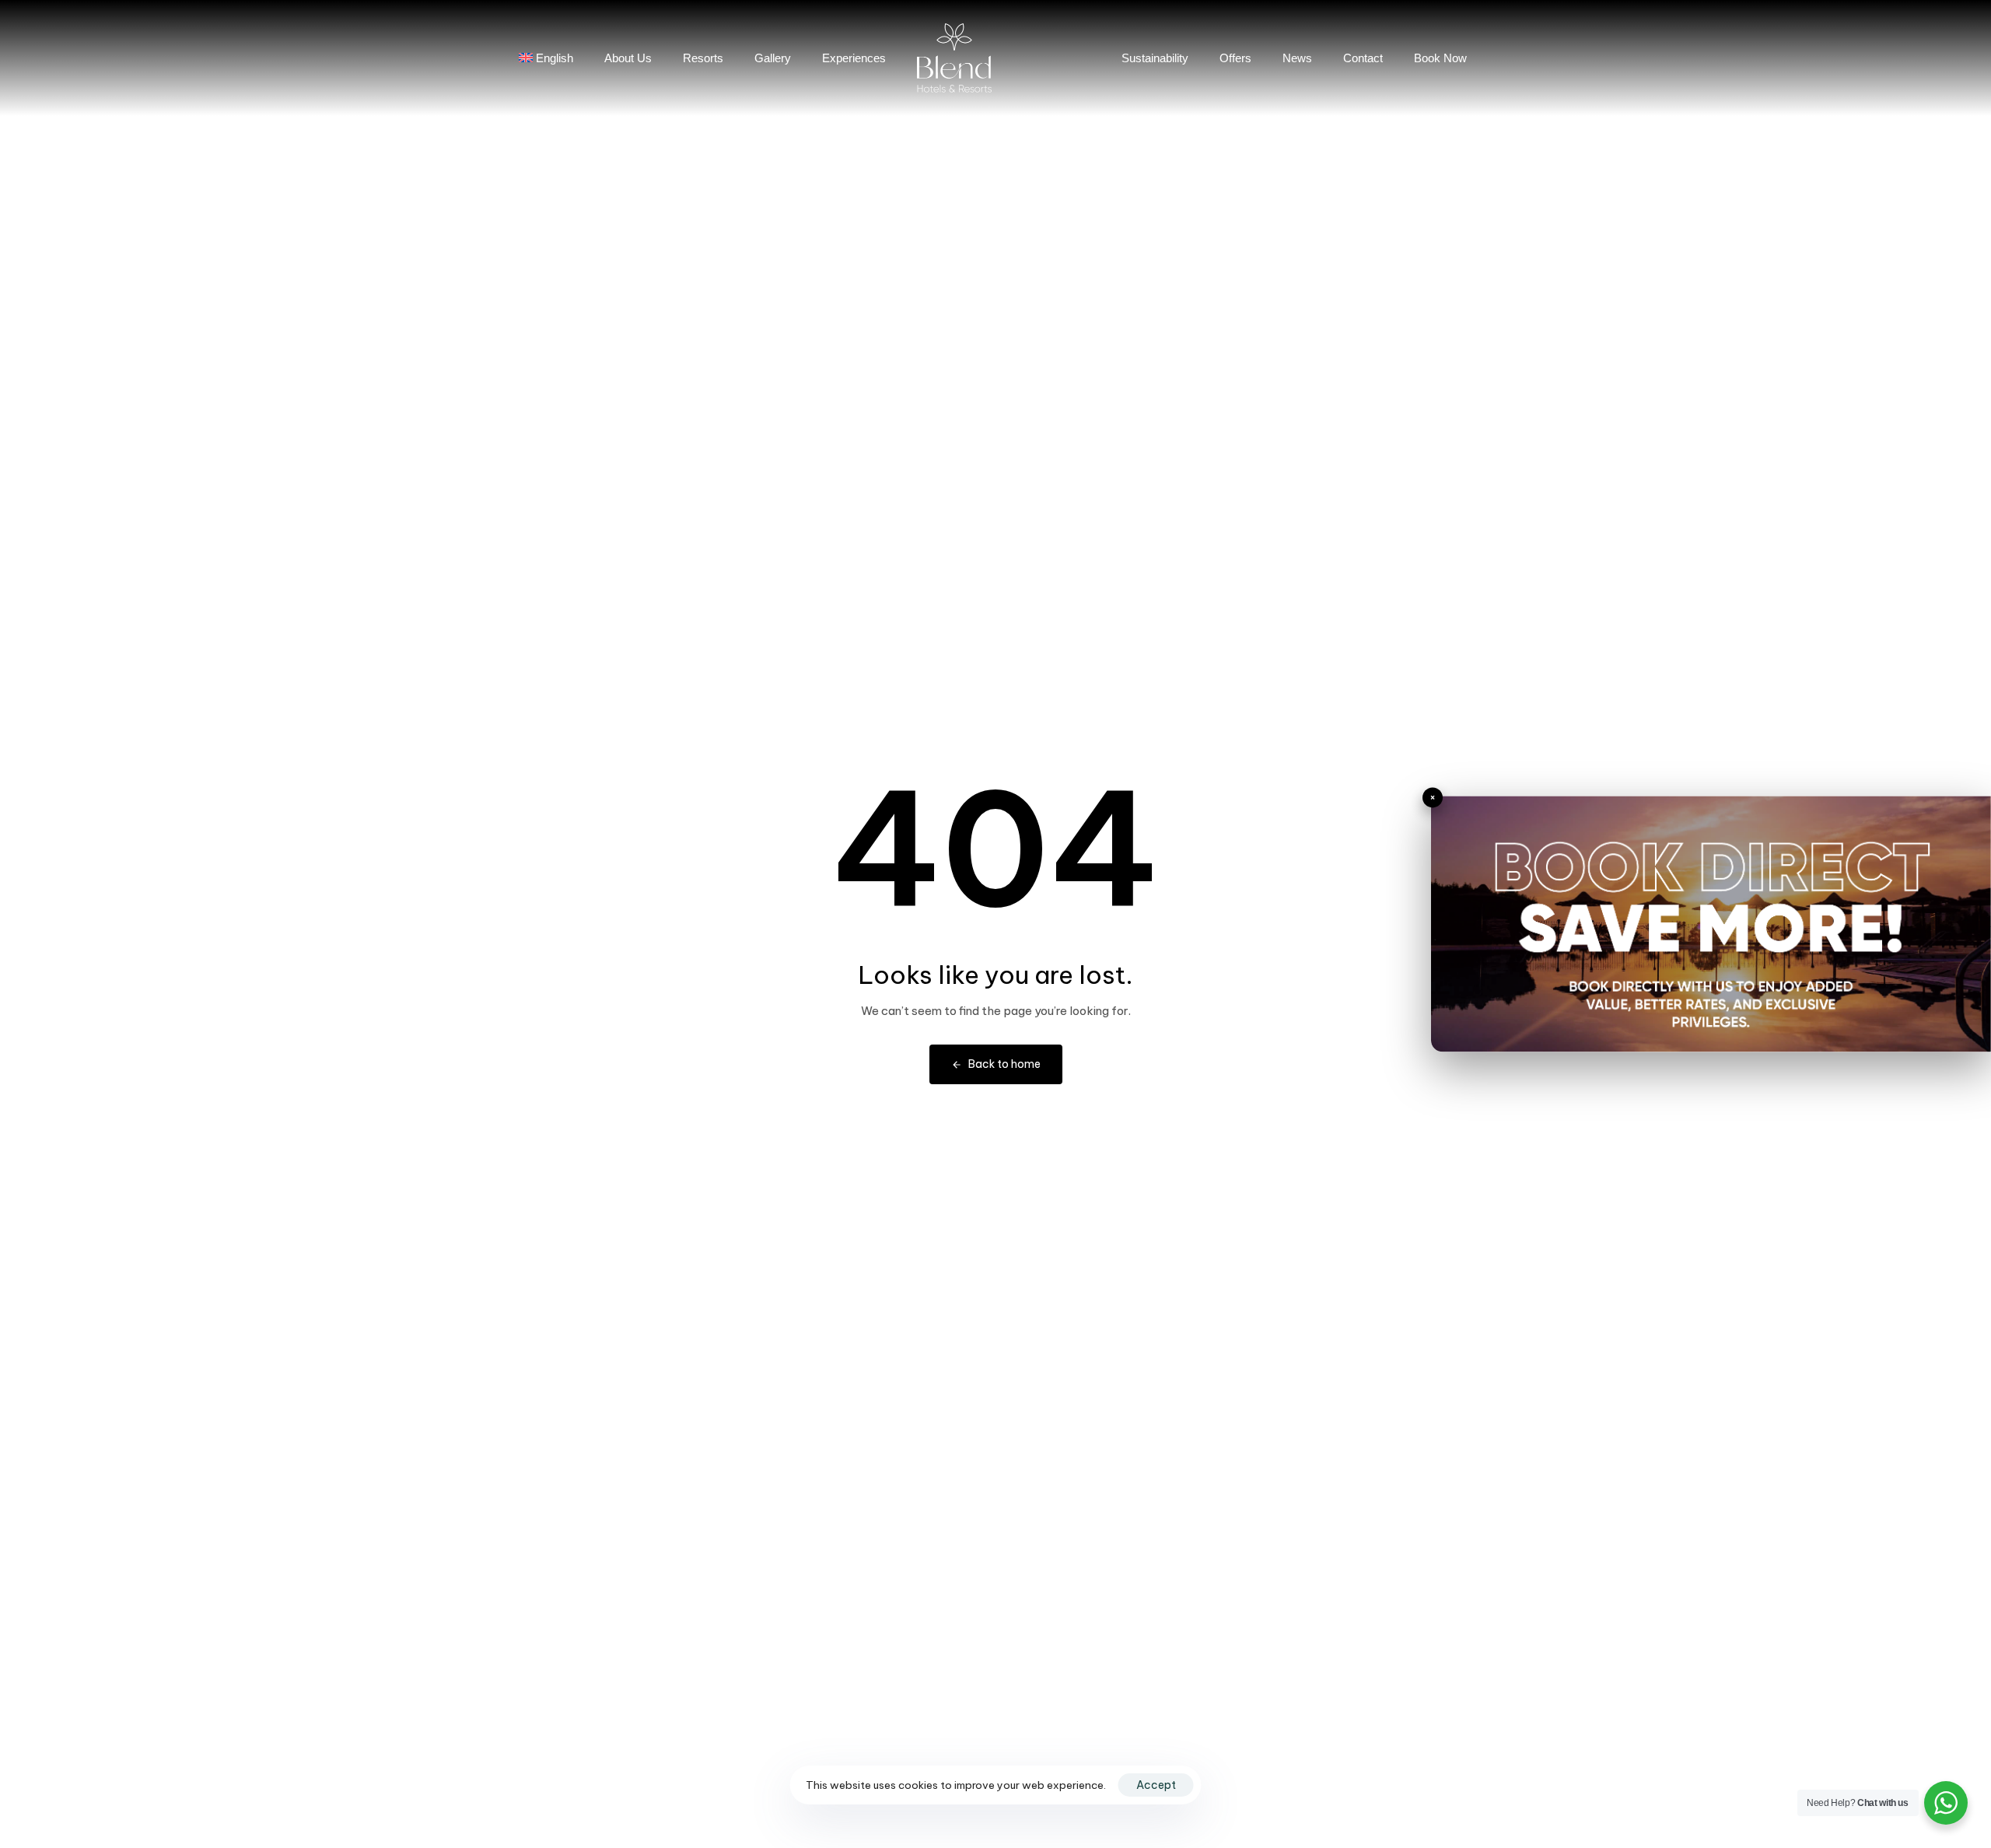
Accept (1156, 1785)
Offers (1235, 58)
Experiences (854, 58)
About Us (628, 58)
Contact (1363, 58)
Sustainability (1155, 58)
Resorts (703, 58)
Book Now (1440, 58)
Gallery (773, 58)
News (1297, 58)
